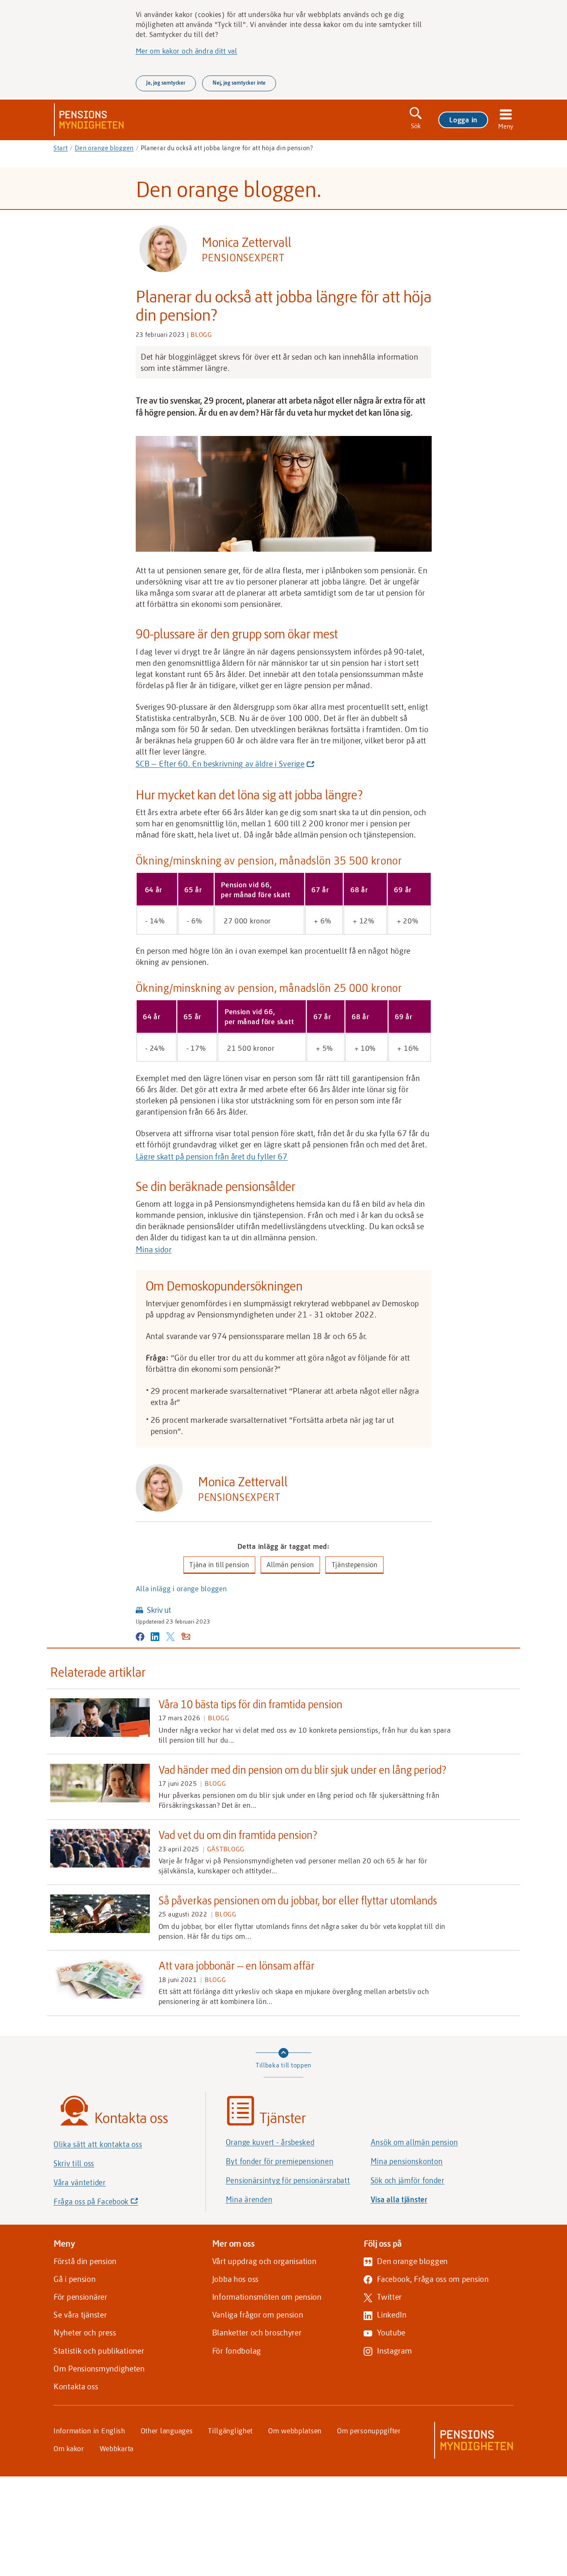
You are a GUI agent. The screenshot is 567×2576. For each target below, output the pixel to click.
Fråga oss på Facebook (110, 2204)
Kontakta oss (76, 2386)
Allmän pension (290, 1564)
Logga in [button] (463, 119)
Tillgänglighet (230, 2430)
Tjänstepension (355, 1564)
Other (167, 2430)
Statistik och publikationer (99, 2351)
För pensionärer (81, 2297)
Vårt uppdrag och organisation (264, 2261)
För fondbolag (237, 2351)
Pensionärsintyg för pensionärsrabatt (288, 2180)
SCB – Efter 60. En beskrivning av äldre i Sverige (223, 764)
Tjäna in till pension (219, 1564)
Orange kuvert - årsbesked (270, 2142)
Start (61, 148)
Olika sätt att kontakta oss (98, 2144)
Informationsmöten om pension (267, 2297)
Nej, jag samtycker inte (239, 83)
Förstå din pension (85, 2261)
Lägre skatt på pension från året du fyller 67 (212, 1156)
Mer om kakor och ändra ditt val (187, 51)
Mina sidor (154, 1249)
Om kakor (69, 2448)
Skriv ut (159, 1610)
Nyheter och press (85, 2332)
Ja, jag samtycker (166, 83)
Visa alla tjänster (399, 2199)
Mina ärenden (249, 2199)
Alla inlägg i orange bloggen (181, 1588)
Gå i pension (75, 2279)
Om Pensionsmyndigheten (99, 2368)
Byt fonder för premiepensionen (280, 2161)
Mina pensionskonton (407, 2161)
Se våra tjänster (80, 2314)
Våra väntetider (80, 2182)
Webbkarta (117, 2448)
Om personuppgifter (369, 2430)
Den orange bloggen (104, 148)
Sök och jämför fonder (408, 2180)
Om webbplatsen (295, 2430)
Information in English (89, 2430)
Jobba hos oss (235, 2279)
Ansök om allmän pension (414, 2142)
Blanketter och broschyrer (257, 2332)
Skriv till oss (74, 2163)
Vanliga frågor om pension (258, 2314)
